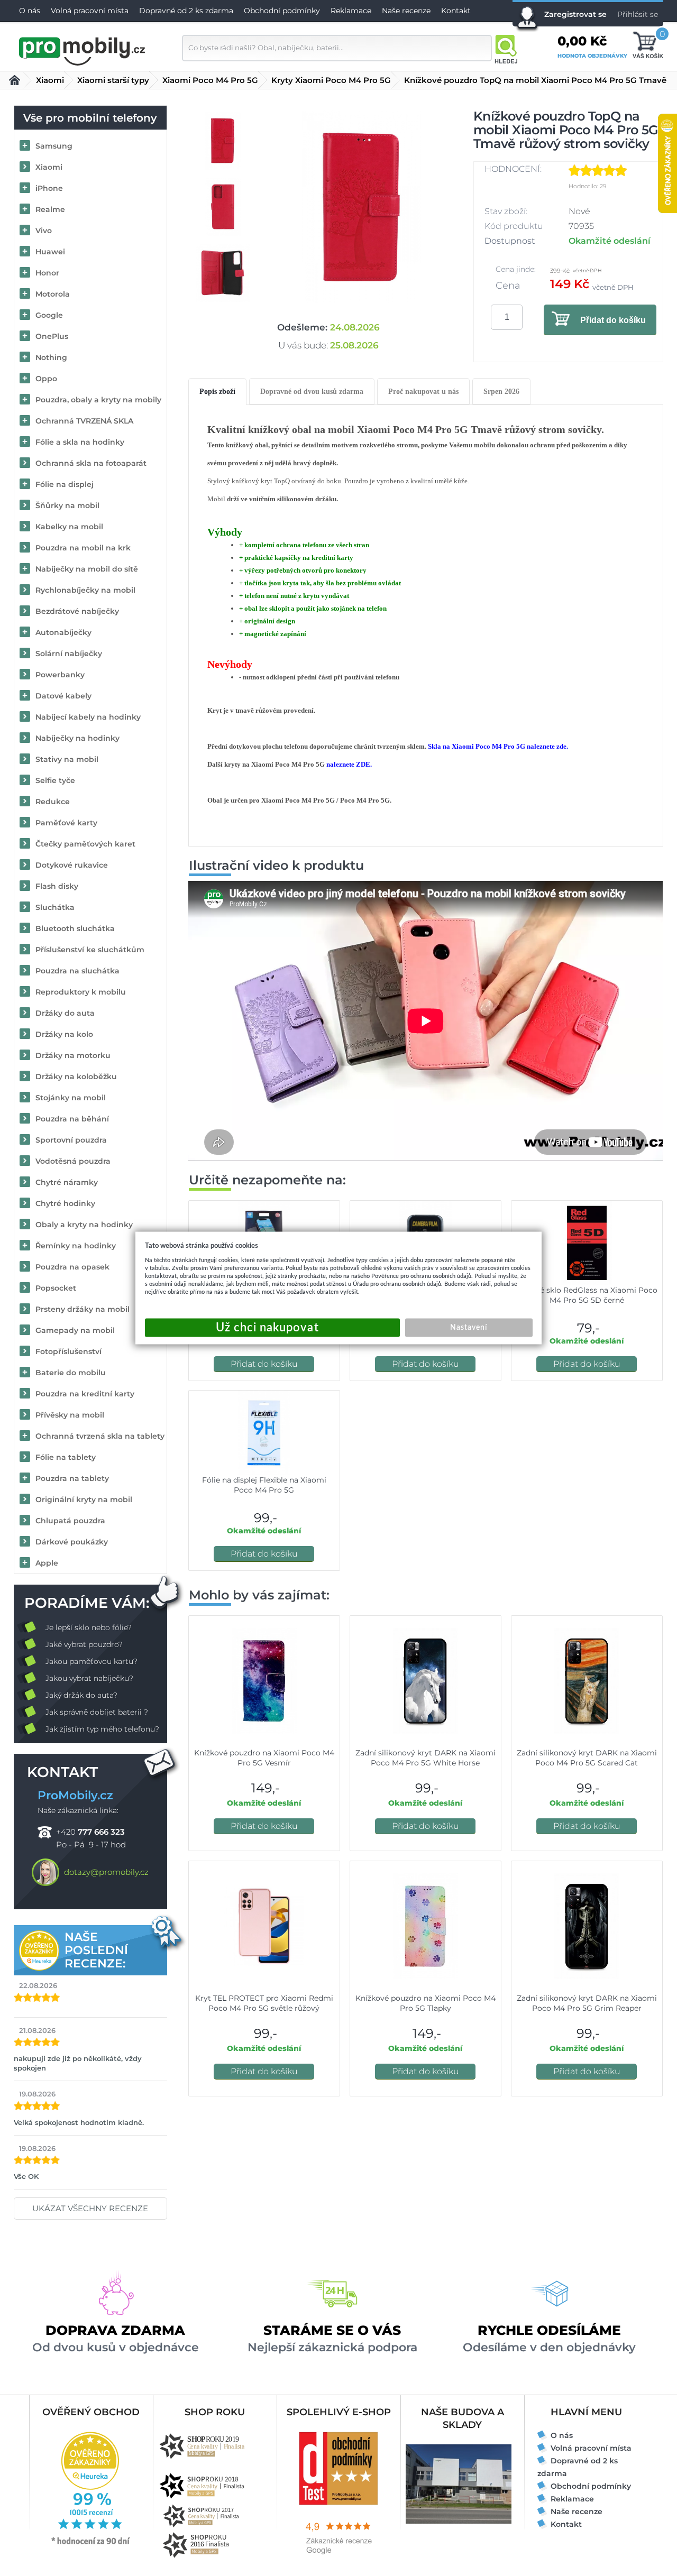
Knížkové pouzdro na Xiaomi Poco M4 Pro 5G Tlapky (426, 2003)
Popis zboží (217, 392)
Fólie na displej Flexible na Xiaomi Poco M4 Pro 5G (264, 1485)
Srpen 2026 (501, 392)
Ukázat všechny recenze (90, 2208)
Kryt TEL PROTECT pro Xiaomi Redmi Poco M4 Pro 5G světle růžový (264, 2003)
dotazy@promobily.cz (106, 1872)
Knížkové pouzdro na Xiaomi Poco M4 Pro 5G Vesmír (264, 1758)
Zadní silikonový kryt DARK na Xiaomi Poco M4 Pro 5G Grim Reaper (587, 2003)
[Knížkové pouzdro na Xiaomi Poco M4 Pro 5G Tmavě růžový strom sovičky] (361, 207)
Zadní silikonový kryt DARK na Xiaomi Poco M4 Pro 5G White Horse (426, 1758)
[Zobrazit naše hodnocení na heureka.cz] (91, 2544)
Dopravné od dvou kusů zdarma (312, 392)
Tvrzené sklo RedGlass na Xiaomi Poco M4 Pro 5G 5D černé (587, 1295)
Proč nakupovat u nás (423, 392)
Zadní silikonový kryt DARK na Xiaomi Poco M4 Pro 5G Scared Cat (587, 1758)
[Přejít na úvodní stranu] (83, 50)
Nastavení (469, 1328)
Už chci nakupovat (272, 1328)
